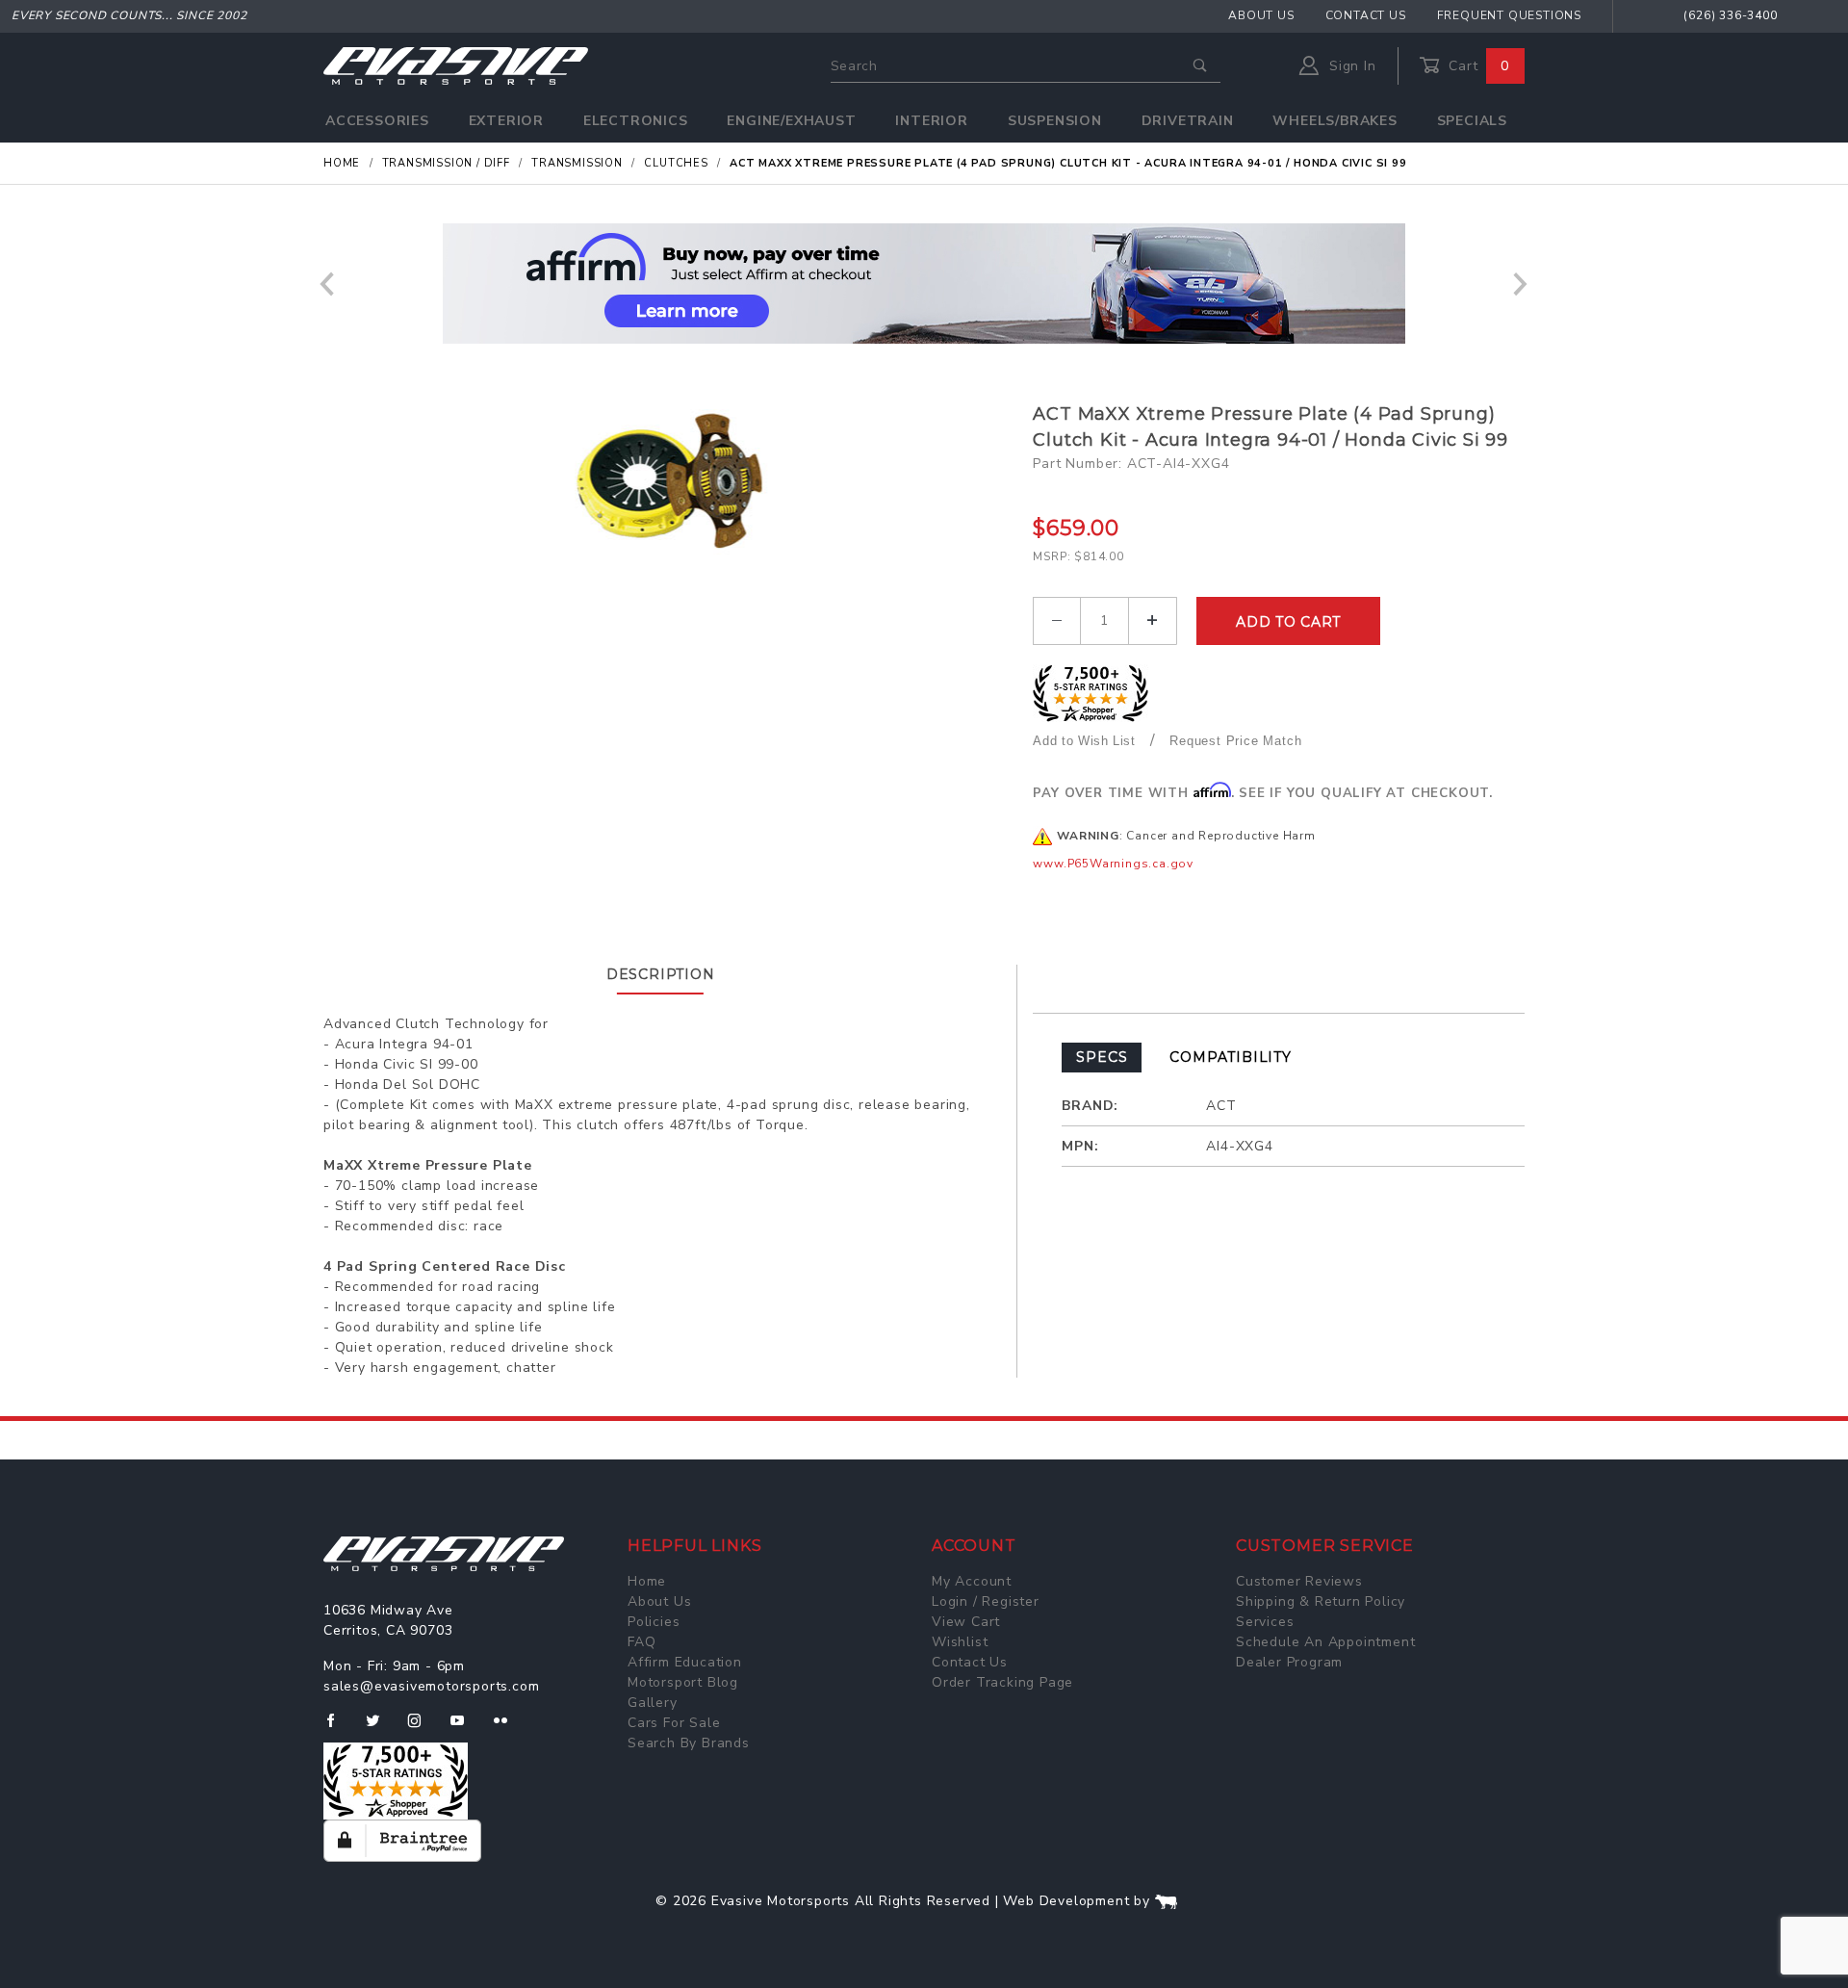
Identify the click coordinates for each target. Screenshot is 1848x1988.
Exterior (506, 121)
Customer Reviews (1299, 1581)
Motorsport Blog (683, 1682)
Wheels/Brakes (1335, 121)
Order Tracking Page (1002, 1682)
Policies (654, 1622)
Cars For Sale (674, 1723)
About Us (1261, 15)
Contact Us (1366, 15)
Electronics (636, 121)
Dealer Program (1289, 1662)
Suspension (1055, 121)
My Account (972, 1581)
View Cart (966, 1622)
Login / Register (986, 1601)
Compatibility (1230, 1057)
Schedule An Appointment (1325, 1642)
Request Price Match (1235, 741)
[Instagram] (423, 1728)
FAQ (642, 1642)
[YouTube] (466, 1728)
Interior (931, 121)
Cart (1476, 66)
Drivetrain (1188, 121)
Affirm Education (685, 1662)
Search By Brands (689, 1743)
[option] (924, 284)
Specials (1472, 121)
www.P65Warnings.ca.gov (1113, 864)
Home (647, 1581)
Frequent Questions (1509, 15)
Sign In (1350, 66)
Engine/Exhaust (791, 121)
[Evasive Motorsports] (456, 65)
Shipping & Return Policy (1321, 1601)
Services (1265, 1622)
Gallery (653, 1703)
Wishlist (960, 1642)
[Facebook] (338, 1728)
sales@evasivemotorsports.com (431, 1686)
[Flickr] (509, 1728)
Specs (1102, 1057)
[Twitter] (381, 1728)
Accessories (377, 121)
